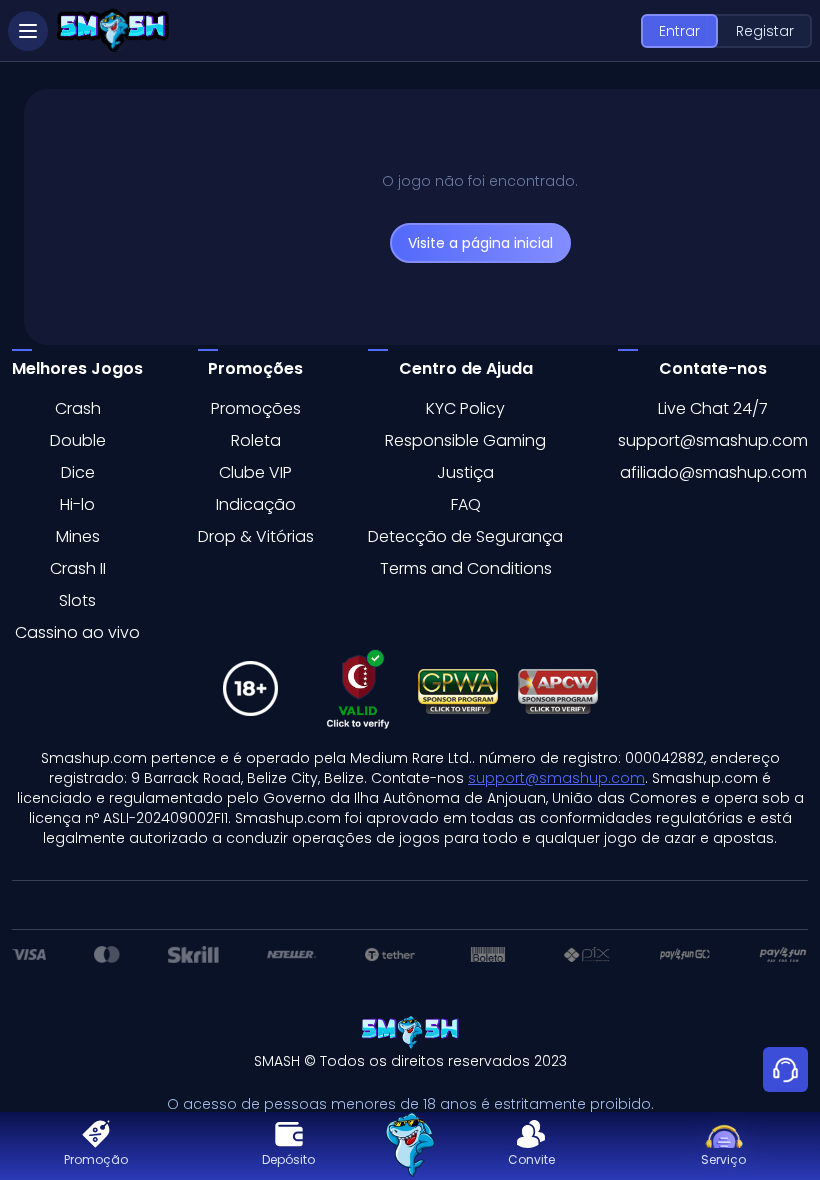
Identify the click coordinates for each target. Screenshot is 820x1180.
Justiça (465, 472)
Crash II (78, 568)
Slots (77, 600)
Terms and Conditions (466, 568)
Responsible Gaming (465, 440)
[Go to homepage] (410, 1146)
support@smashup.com (713, 440)
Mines (78, 536)
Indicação (256, 504)
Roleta (256, 440)
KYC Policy (465, 408)
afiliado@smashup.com (713, 472)
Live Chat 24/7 (713, 408)
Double (78, 440)
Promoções (256, 408)
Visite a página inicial (480, 243)
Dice (78, 472)
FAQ (466, 504)
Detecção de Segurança (465, 536)
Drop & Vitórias (256, 536)
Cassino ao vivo (77, 632)
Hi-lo (77, 504)
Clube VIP (255, 472)
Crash (78, 408)
